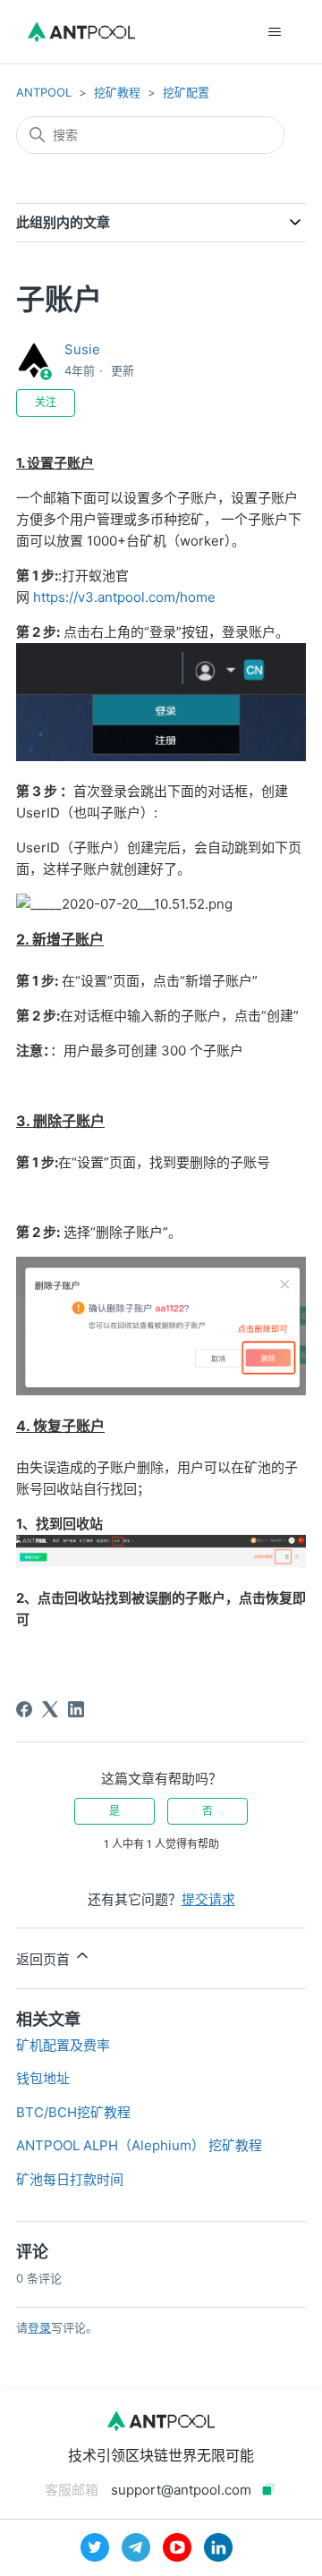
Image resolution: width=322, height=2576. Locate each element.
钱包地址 (43, 2078)
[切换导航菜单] (274, 32)
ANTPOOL (44, 92)
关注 (46, 402)
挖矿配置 (186, 92)
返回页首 (45, 1959)
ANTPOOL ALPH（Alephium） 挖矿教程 (139, 2145)
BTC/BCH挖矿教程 (73, 2112)
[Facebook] (24, 1709)
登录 (39, 2327)
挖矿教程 (117, 92)
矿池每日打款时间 (70, 2179)
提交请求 (208, 1899)
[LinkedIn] (76, 1709)
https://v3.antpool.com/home (124, 597)
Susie (82, 349)
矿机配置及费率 (63, 2045)
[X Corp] (50, 1709)
